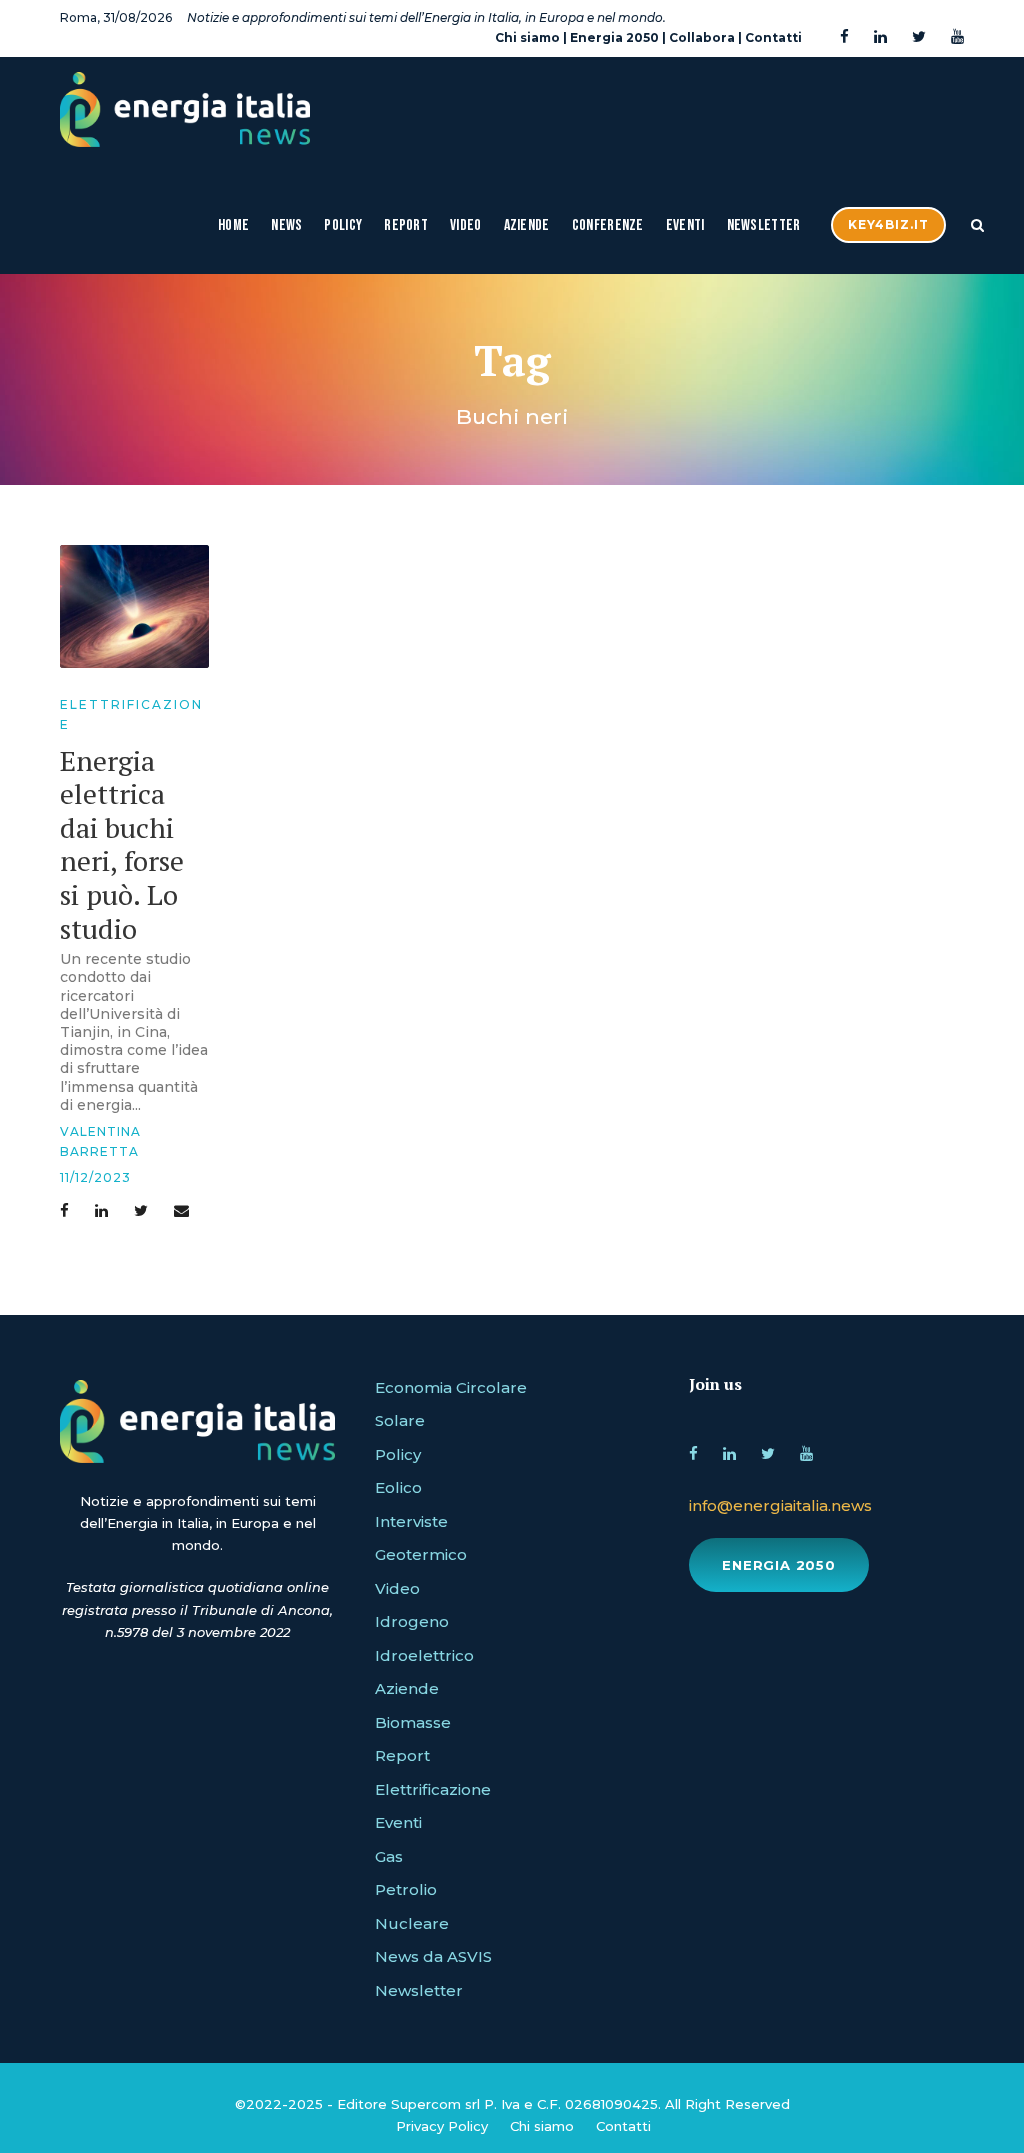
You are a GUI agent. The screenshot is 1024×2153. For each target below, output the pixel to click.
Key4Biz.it (888, 224)
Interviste (411, 1521)
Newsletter (764, 225)
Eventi (685, 225)
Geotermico (421, 1554)
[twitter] (919, 37)
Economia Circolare (451, 1387)
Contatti (773, 37)
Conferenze (608, 225)
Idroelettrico (424, 1655)
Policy (343, 225)
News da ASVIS (433, 1956)
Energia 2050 (614, 37)
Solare (400, 1420)
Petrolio (406, 1889)
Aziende (527, 225)
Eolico (398, 1487)
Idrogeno (412, 1621)
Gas (389, 1856)
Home (233, 225)
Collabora (702, 37)
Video (466, 225)
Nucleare (412, 1923)
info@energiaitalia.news (780, 1505)
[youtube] (957, 37)
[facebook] (844, 37)
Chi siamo (527, 37)
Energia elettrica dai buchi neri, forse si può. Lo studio (122, 844)
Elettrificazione (433, 1789)
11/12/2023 (95, 1177)
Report (406, 225)
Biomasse (413, 1722)
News (286, 225)
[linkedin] (880, 37)
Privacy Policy (442, 2126)
